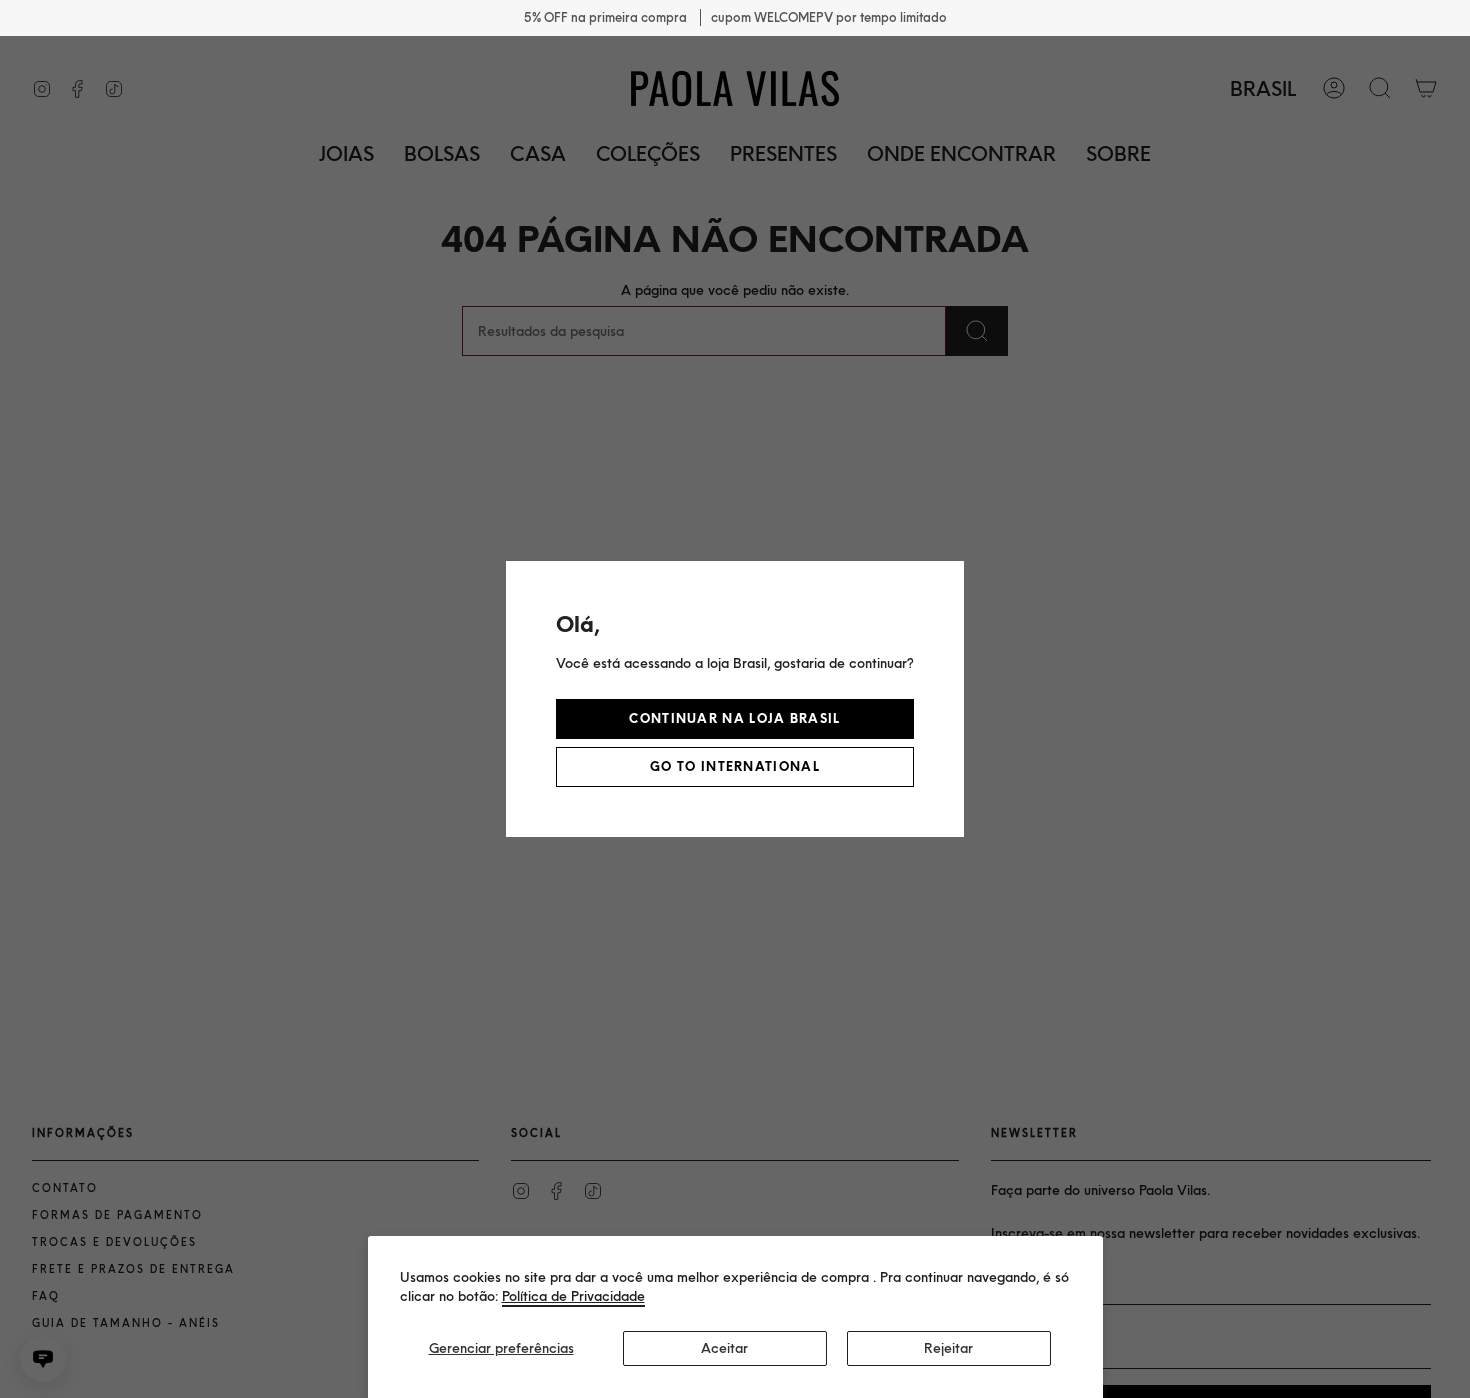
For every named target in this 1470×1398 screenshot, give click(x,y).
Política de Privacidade (573, 1296)
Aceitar (724, 1348)
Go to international (735, 766)
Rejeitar (948, 1348)
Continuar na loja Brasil (734, 718)
